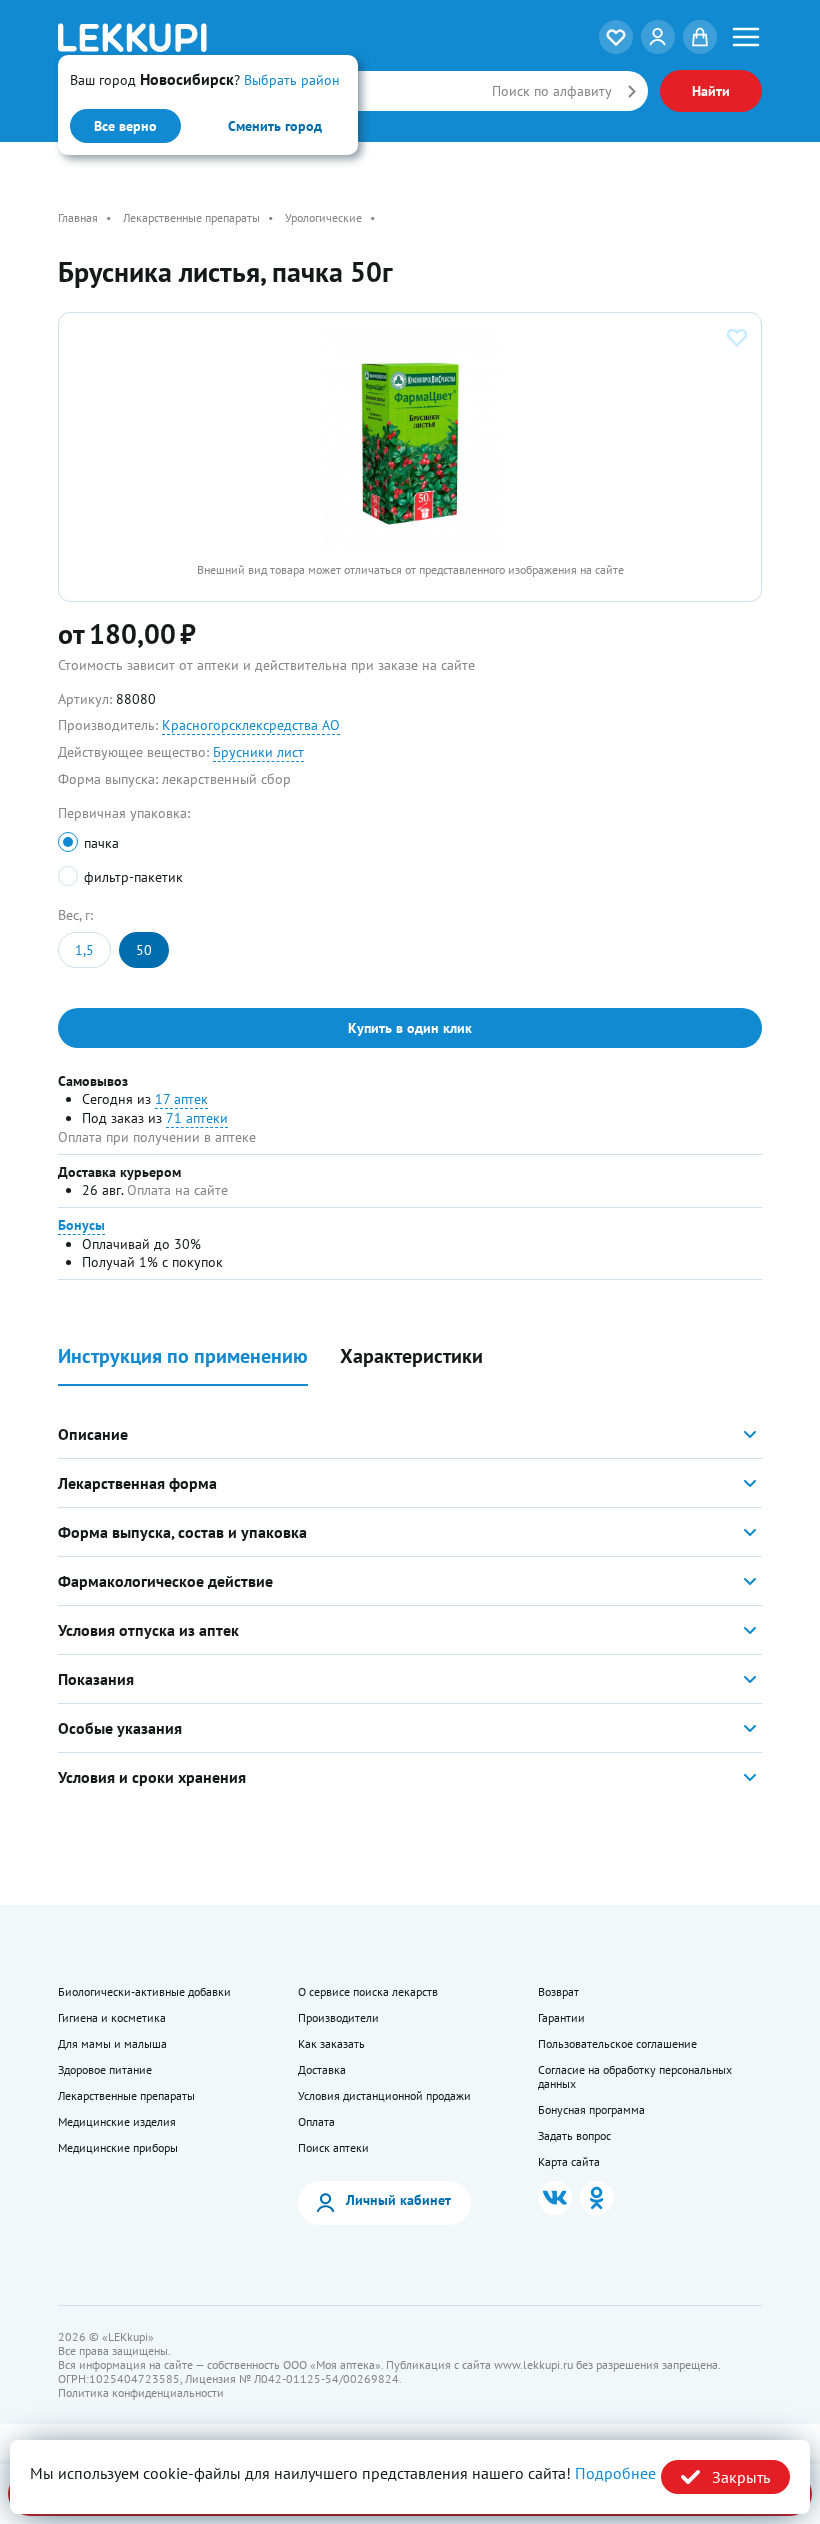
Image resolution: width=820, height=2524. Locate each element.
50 (144, 950)
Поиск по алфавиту (552, 91)
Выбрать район (292, 80)
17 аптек (181, 1099)
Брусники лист (258, 752)
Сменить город (275, 126)
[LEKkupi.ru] (175, 37)
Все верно (125, 126)
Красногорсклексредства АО (251, 725)
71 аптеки (197, 1118)
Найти (711, 91)
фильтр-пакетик (133, 877)
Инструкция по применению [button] (183, 1356)
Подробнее (615, 2473)
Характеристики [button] (411, 1356)
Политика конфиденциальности (141, 2393)
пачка (101, 843)
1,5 (84, 950)
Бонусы (81, 1225)
